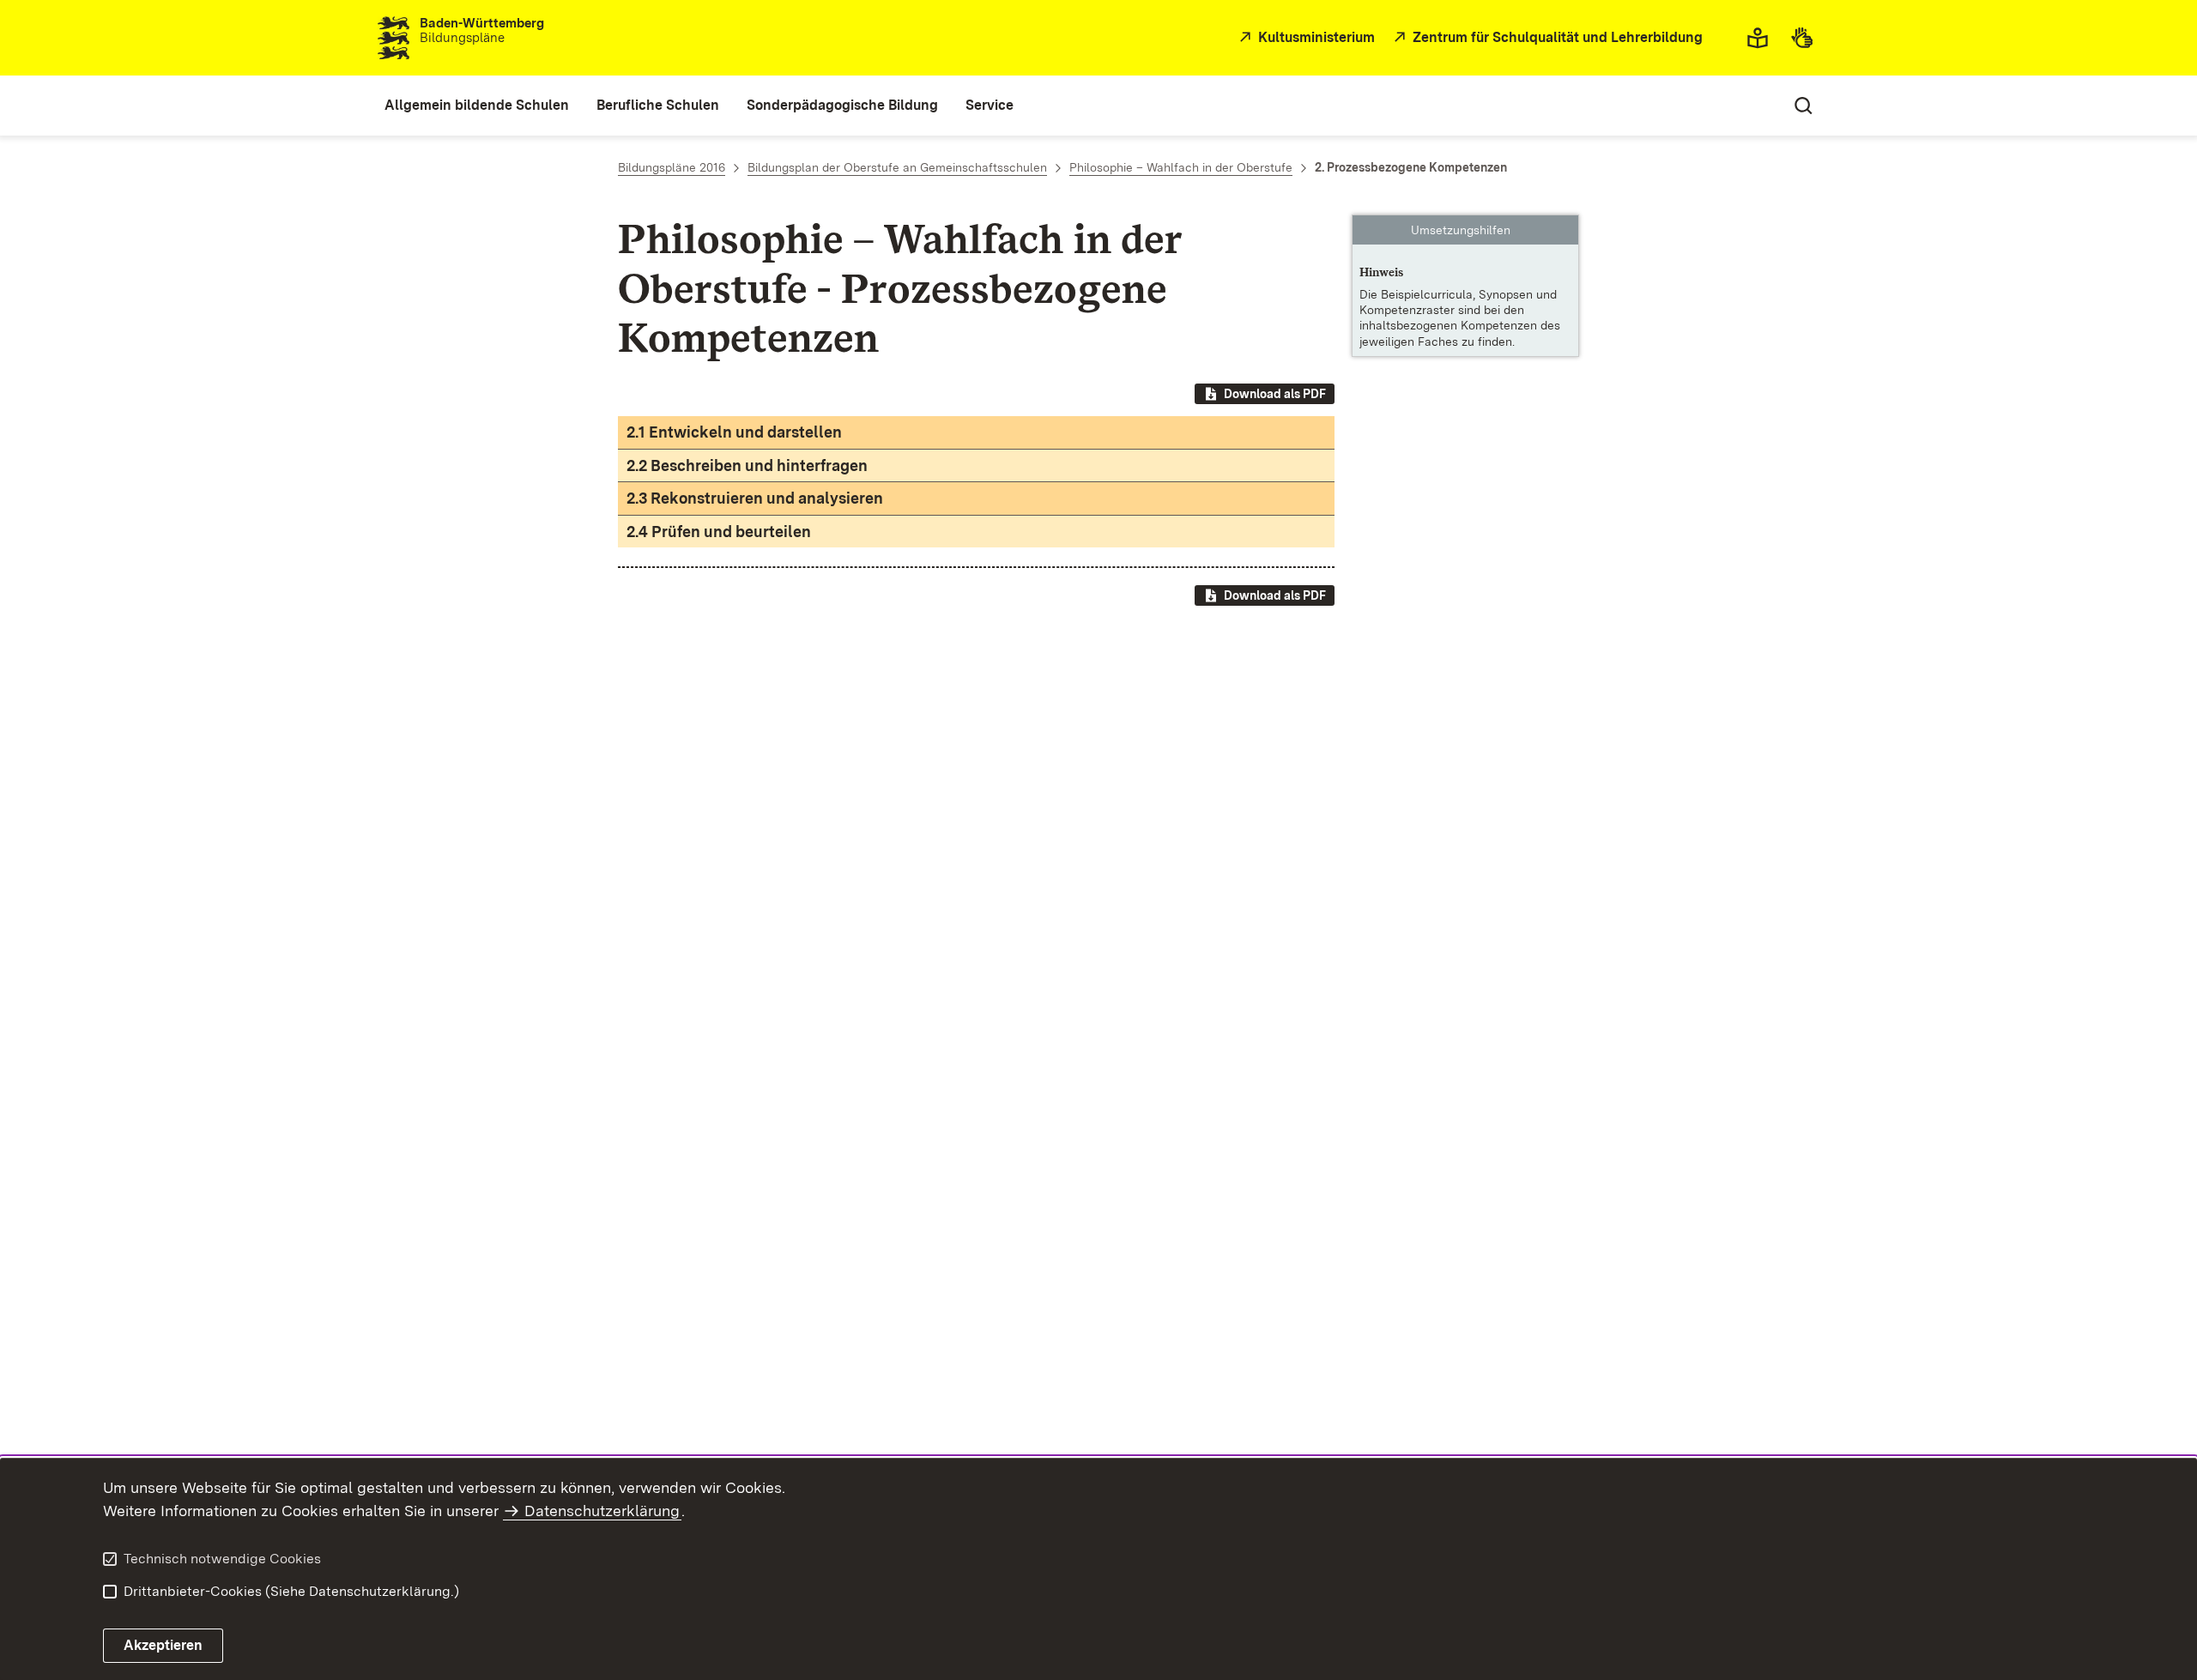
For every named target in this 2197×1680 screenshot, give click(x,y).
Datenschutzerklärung (602, 1511)
